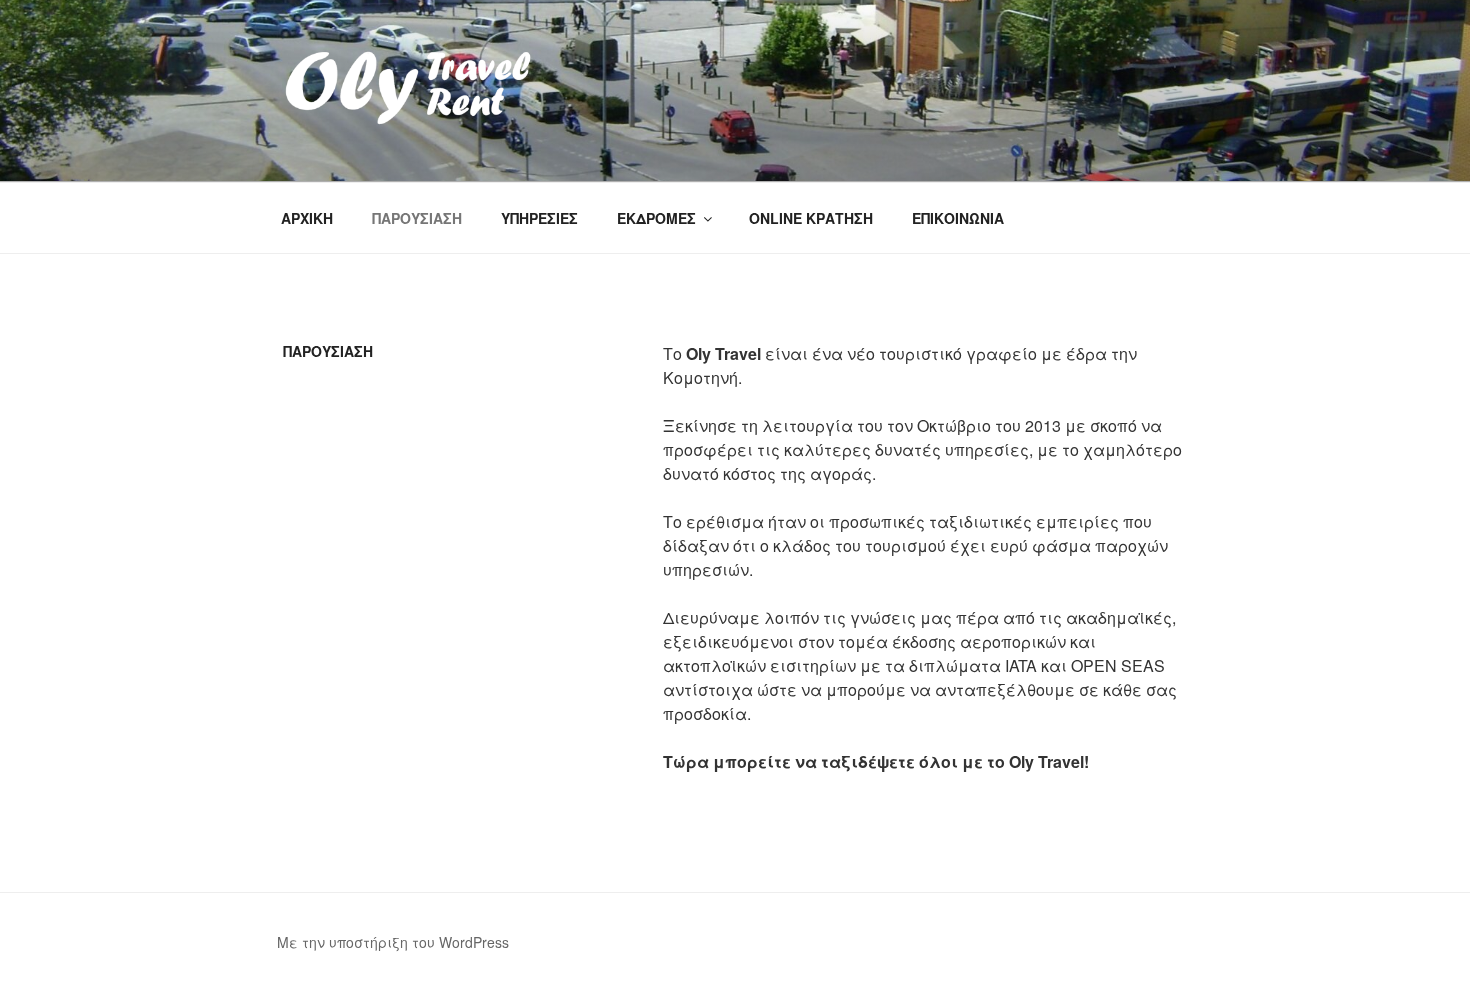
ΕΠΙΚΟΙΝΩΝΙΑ (958, 218)
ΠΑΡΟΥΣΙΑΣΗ (417, 218)
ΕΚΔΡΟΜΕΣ (656, 218)
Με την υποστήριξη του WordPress (393, 942)
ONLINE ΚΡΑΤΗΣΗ (811, 218)
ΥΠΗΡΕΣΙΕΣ (539, 218)
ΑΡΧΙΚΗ (307, 218)
